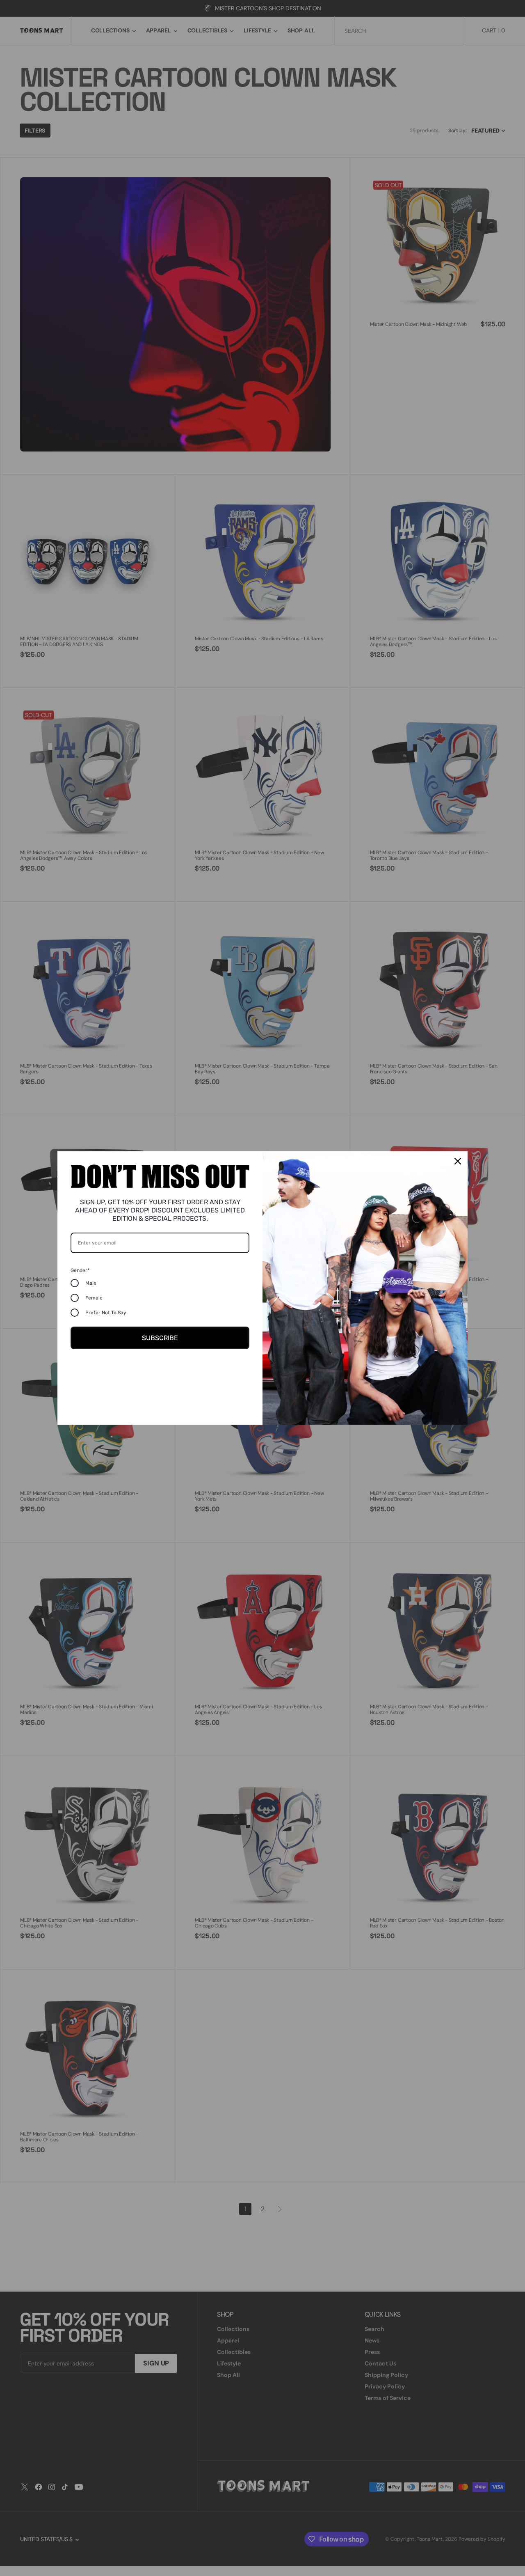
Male (91, 1283)
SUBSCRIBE (160, 1338)
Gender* (80, 1270)
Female (94, 1298)
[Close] (458, 1161)
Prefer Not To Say (106, 1313)
